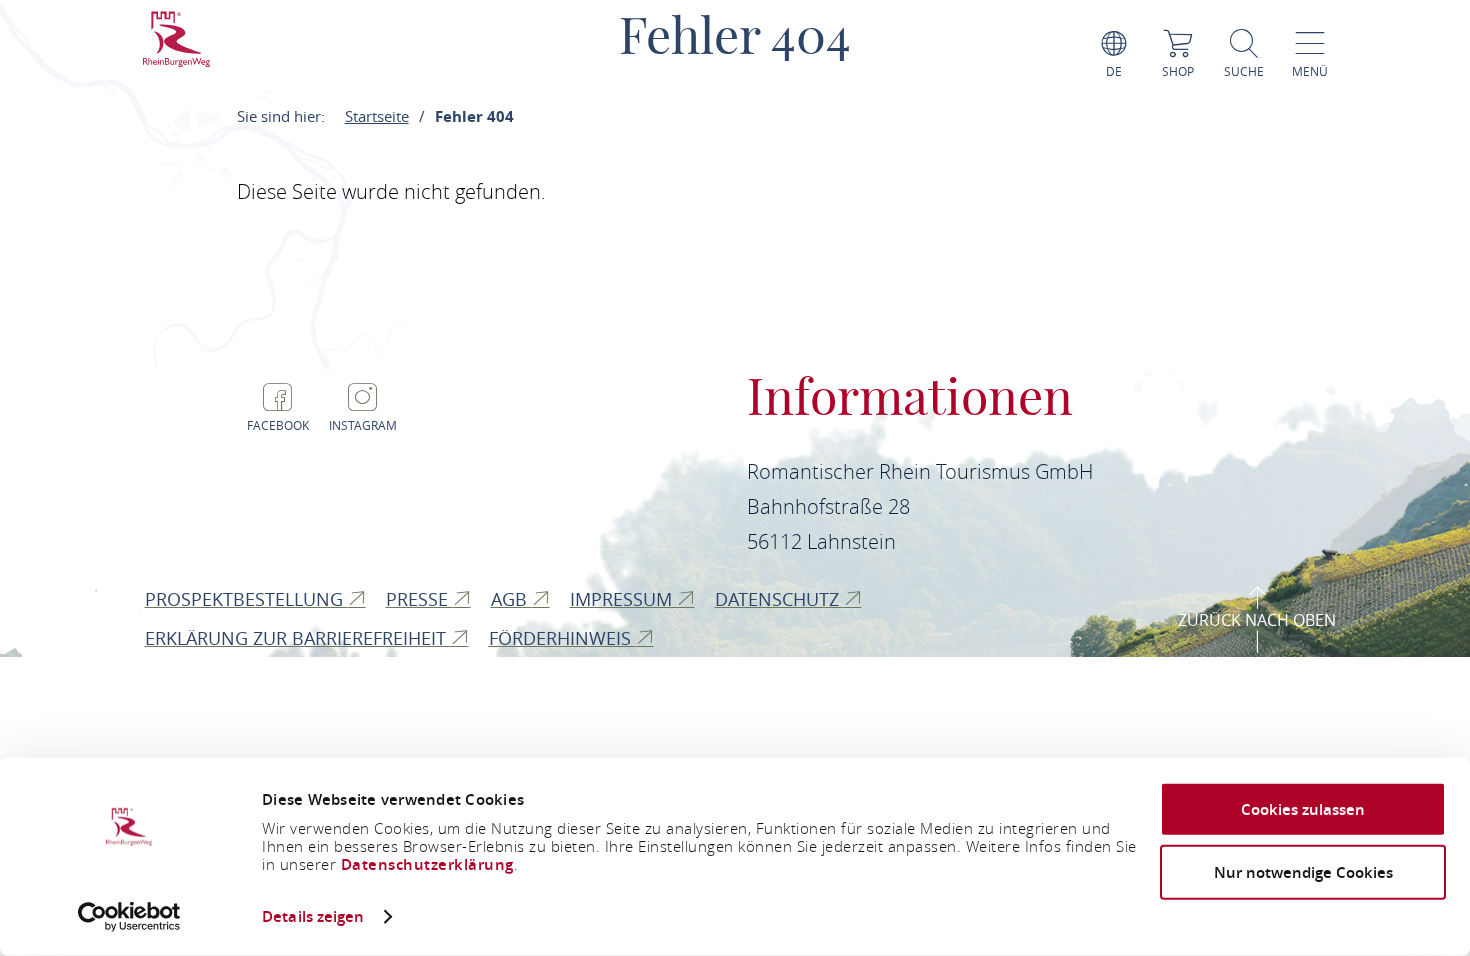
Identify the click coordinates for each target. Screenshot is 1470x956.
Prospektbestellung (246, 599)
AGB (511, 599)
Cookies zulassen (1303, 809)
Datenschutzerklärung (427, 864)
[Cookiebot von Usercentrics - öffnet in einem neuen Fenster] (129, 917)
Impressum (623, 599)
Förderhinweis (562, 638)
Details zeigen (313, 916)
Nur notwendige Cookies (1303, 871)
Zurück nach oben (1257, 620)
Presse (419, 599)
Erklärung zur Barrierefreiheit (298, 638)
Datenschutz (779, 599)
